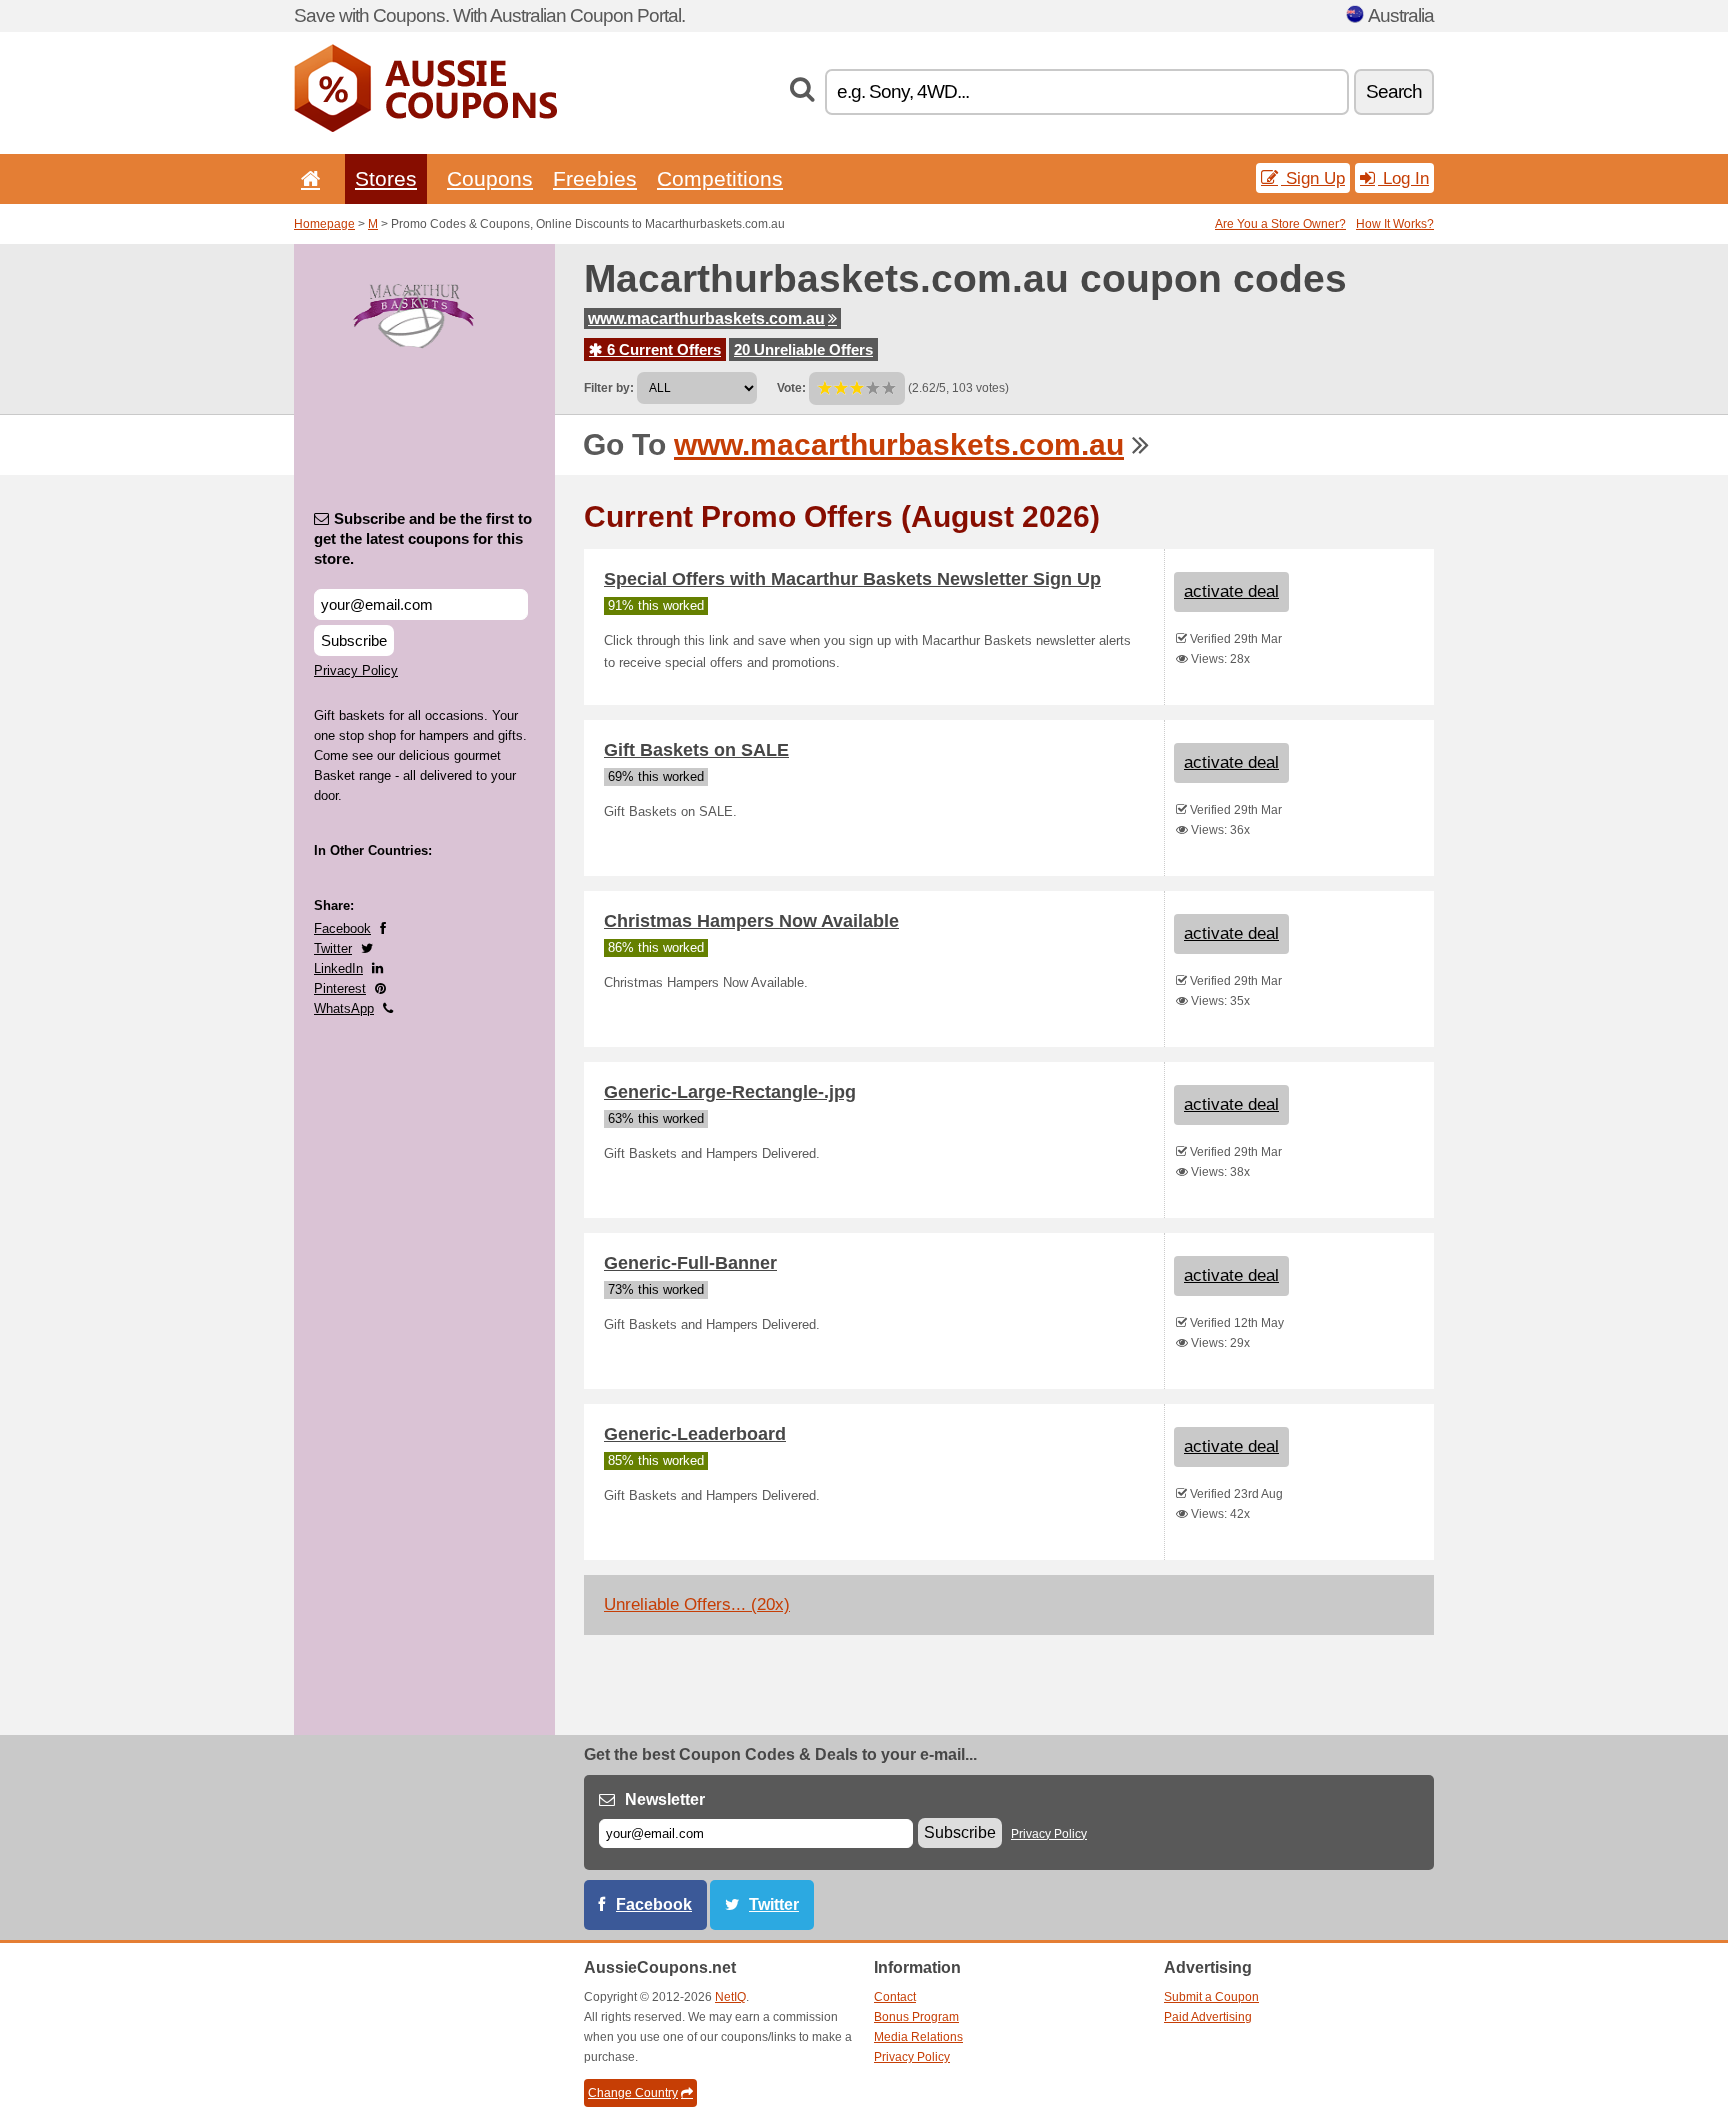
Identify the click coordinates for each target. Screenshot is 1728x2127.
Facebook (342, 928)
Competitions (720, 178)
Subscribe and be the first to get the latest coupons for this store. (423, 538)
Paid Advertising (1208, 2017)
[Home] (307, 178)
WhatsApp (344, 1008)
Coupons (490, 178)
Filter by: (609, 388)
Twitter (333, 948)
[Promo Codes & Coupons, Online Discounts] (425, 128)
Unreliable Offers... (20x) (697, 1604)
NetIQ (730, 1997)
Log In (1403, 178)
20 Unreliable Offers (803, 349)
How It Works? (1395, 224)
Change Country (633, 2093)
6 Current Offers (662, 349)
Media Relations (918, 2037)
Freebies (595, 178)
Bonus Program (916, 2017)
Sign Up (1313, 178)
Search (1394, 91)
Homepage (324, 224)
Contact (895, 1997)
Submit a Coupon (1211, 1997)
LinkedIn (338, 968)
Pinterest (340, 988)
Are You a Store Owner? (1280, 224)
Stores (386, 178)
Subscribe (354, 640)
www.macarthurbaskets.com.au (706, 318)
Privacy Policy (356, 670)
